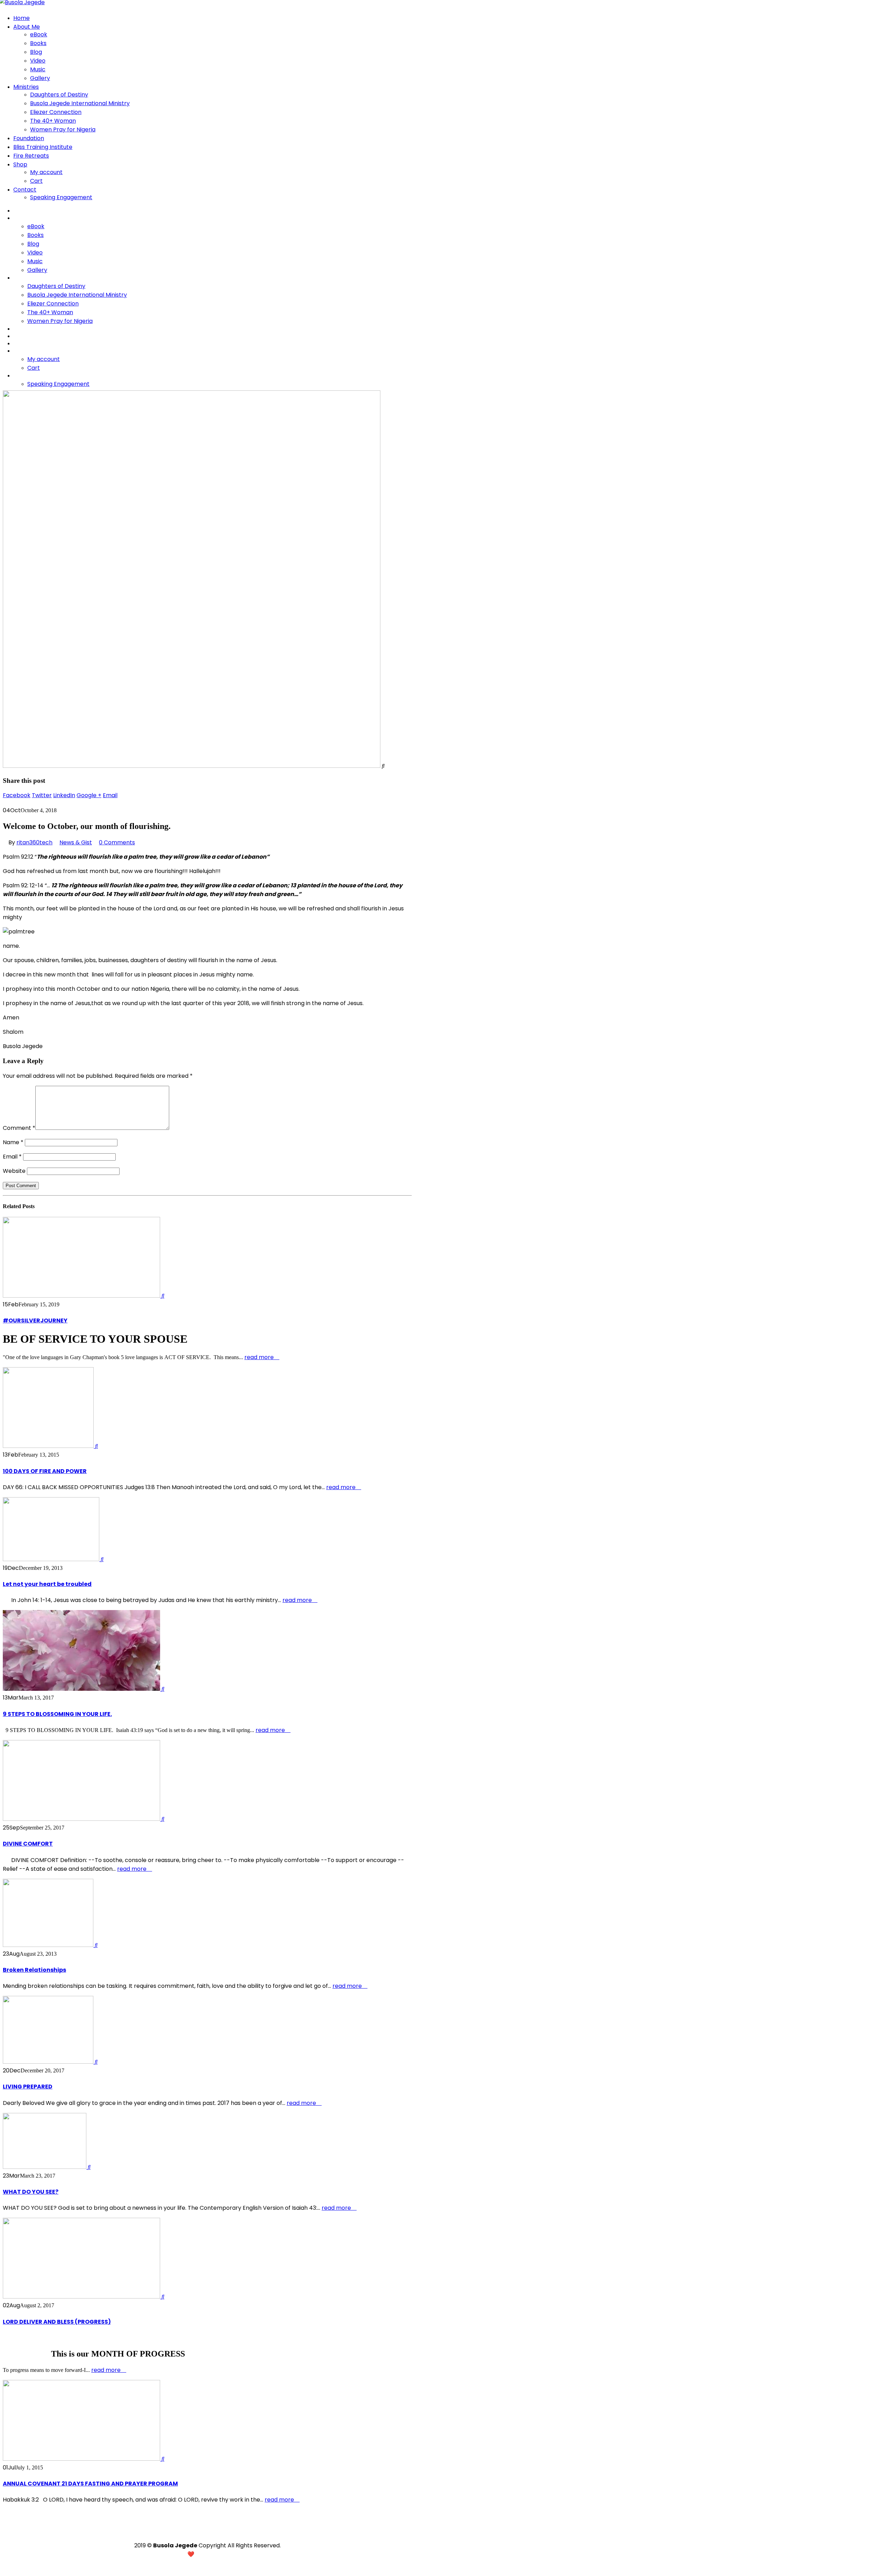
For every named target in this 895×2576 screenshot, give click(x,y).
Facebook (17, 795)
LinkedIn (64, 795)
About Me (27, 27)
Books (38, 43)
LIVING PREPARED (28, 2087)
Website (14, 1171)
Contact (25, 190)
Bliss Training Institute (43, 147)
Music (38, 69)
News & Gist (76, 842)
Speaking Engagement (61, 197)
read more (260, 1357)
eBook (39, 34)
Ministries (26, 87)
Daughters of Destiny (59, 95)
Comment (19, 1128)
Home (22, 18)
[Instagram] (196, 2534)
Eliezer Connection (56, 112)
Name (13, 1142)
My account (46, 172)
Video (38, 61)
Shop (20, 164)
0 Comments (117, 842)
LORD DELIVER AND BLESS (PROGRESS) (57, 2322)
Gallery (40, 78)
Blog (36, 52)
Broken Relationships (34, 1970)
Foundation (29, 138)
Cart (36, 181)
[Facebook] (207, 2529)
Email (110, 795)
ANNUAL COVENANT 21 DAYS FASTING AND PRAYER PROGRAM (90, 2484)
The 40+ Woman (53, 121)
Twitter (42, 795)
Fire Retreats (31, 156)
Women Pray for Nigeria (63, 129)
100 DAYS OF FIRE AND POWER (45, 1471)
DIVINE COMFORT (28, 1844)
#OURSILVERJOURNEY (35, 1321)
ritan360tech (34, 842)
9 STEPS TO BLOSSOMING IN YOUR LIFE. (57, 1714)
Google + (89, 795)
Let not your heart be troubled (47, 1584)
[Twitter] (218, 2534)
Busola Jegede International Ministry (80, 103)
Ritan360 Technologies (235, 2554)
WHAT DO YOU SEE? (31, 2192)
